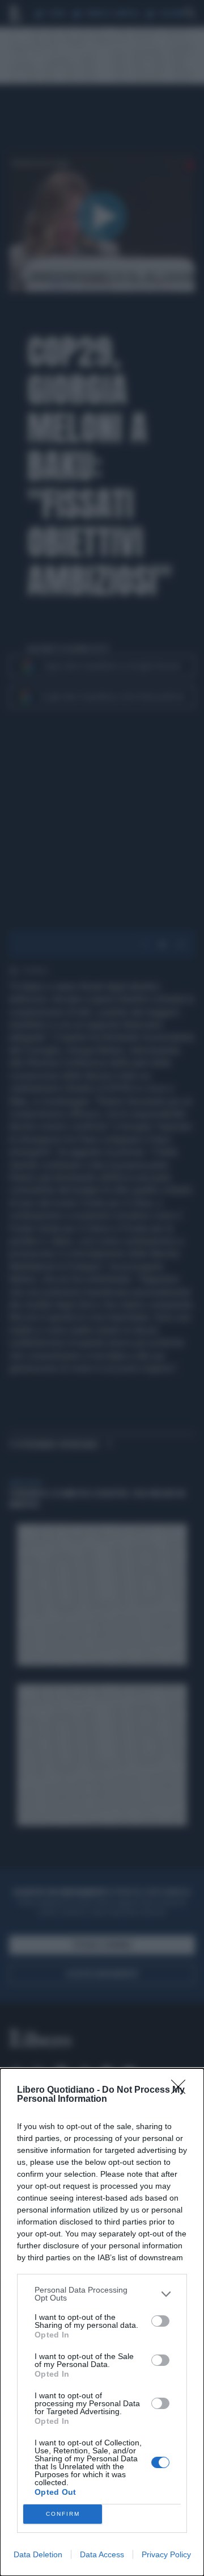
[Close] (182, 2090)
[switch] (160, 2321)
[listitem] (102, 2294)
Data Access (102, 2554)
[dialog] (102, 2322)
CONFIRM (63, 2514)
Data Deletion (38, 2554)
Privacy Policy (166, 2554)
